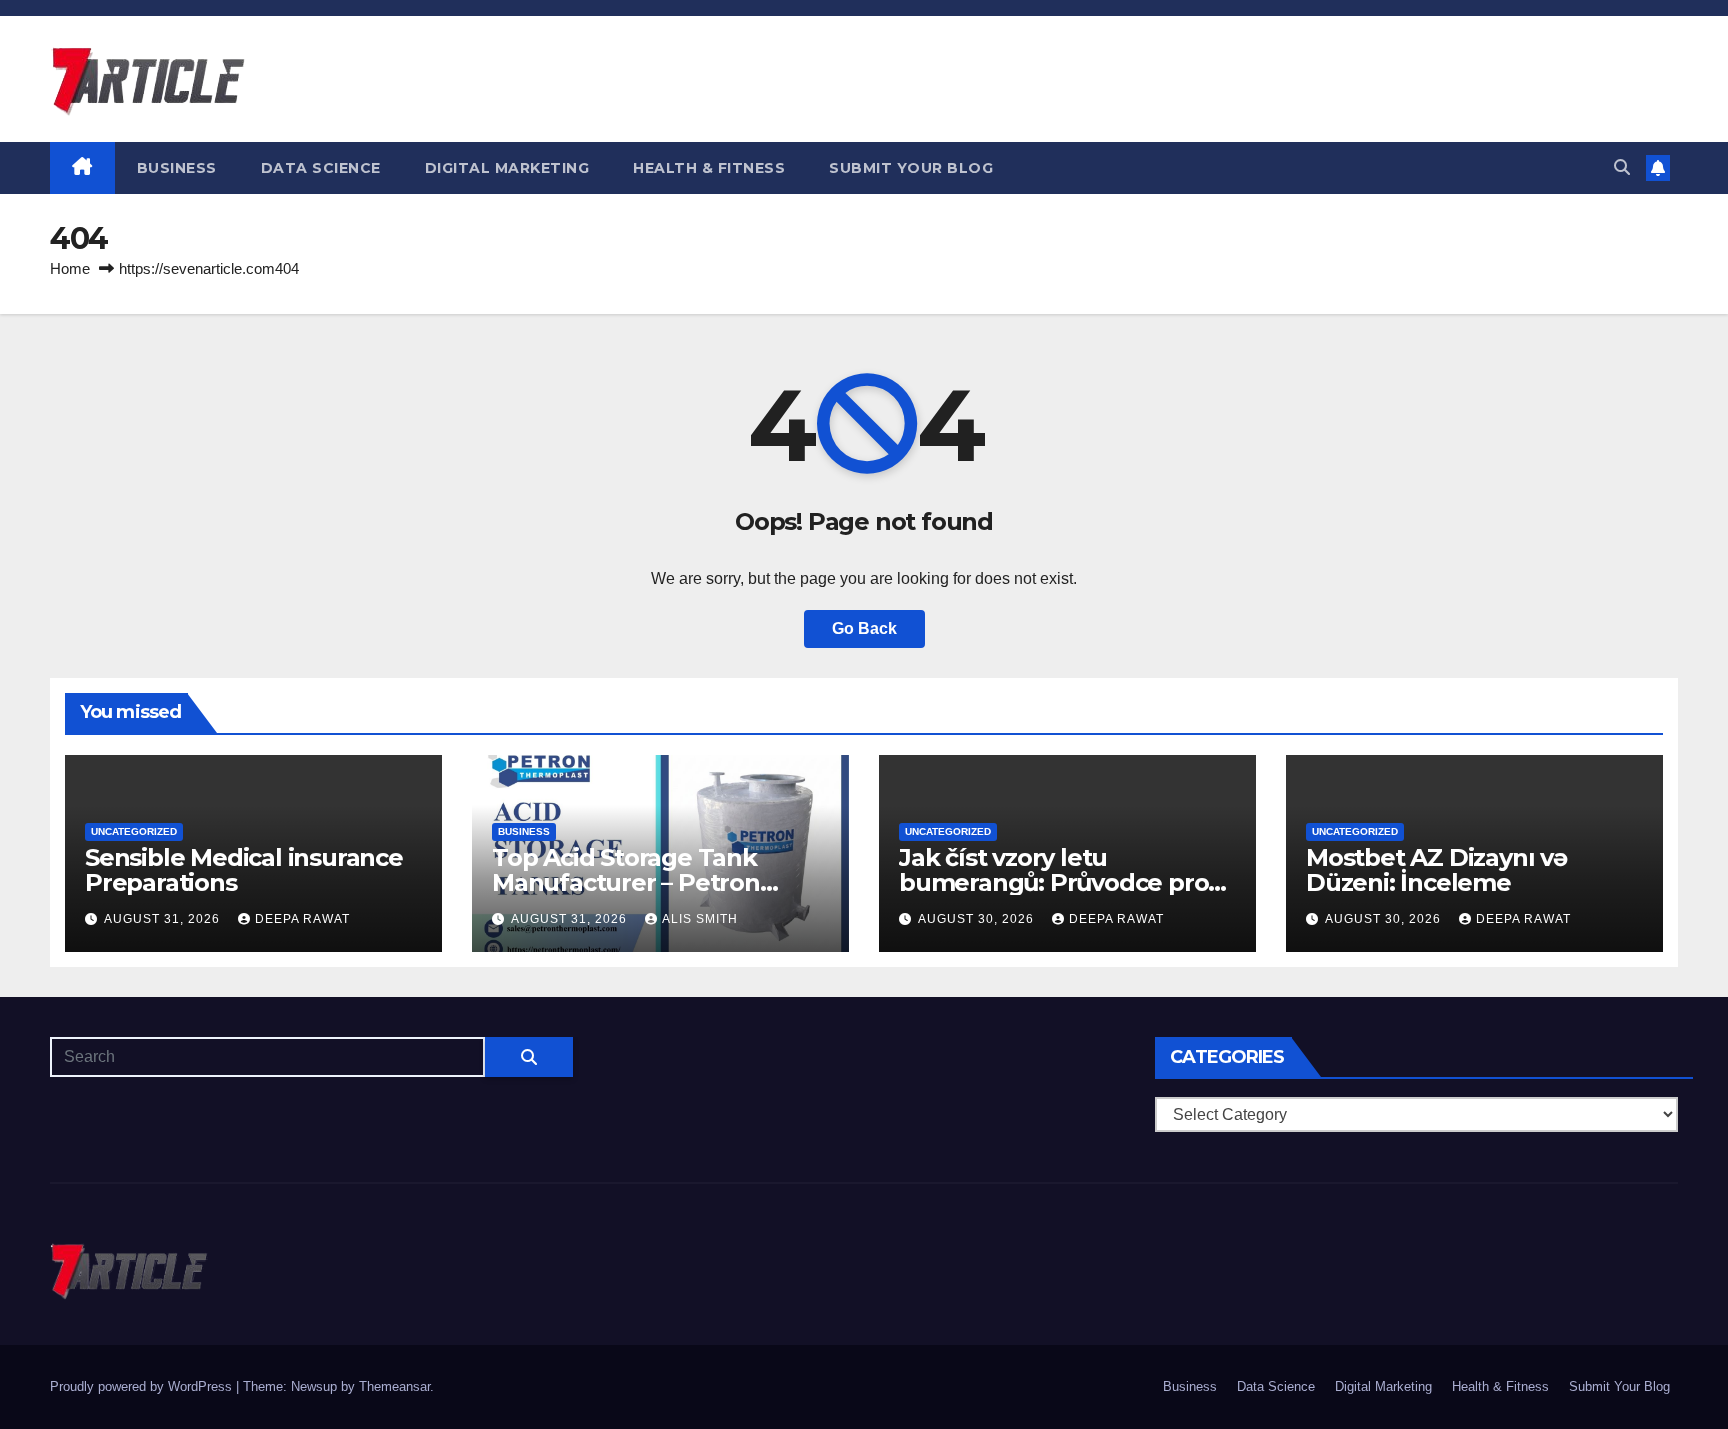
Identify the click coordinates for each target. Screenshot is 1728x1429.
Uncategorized (134, 831)
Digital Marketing (507, 168)
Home (70, 268)
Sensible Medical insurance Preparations (244, 870)
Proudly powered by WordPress (143, 1386)
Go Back (864, 628)
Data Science (321, 168)
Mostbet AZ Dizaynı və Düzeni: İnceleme (1436, 870)
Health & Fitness (709, 168)
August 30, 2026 (978, 919)
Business (177, 168)
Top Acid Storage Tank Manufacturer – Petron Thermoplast (626, 882)
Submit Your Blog (911, 168)
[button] (1622, 167)
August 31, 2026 (164, 919)
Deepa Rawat (302, 919)
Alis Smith (700, 919)
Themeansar (394, 1386)
